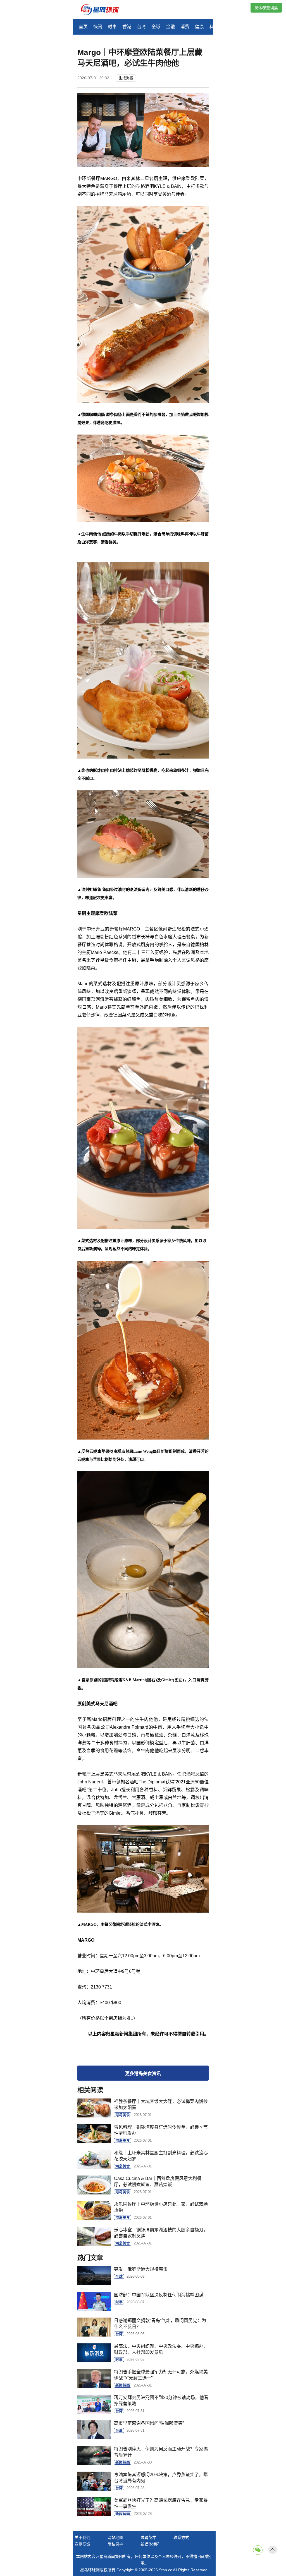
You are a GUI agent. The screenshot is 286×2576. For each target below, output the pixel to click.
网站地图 (115, 2537)
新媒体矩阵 (150, 2544)
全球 (156, 27)
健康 (199, 27)
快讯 (98, 27)
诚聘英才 (148, 2537)
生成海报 (126, 78)
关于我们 (82, 2537)
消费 (185, 27)
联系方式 (181, 2537)
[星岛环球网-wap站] (103, 10)
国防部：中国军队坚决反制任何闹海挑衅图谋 (159, 2295)
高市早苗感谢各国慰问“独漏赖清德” (149, 2423)
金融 (170, 27)
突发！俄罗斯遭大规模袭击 (141, 2269)
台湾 (141, 27)
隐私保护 (115, 2544)
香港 (127, 27)
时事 (112, 27)
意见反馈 (82, 2544)
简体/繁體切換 (266, 8)
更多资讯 (143, 2073)
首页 (83, 27)
